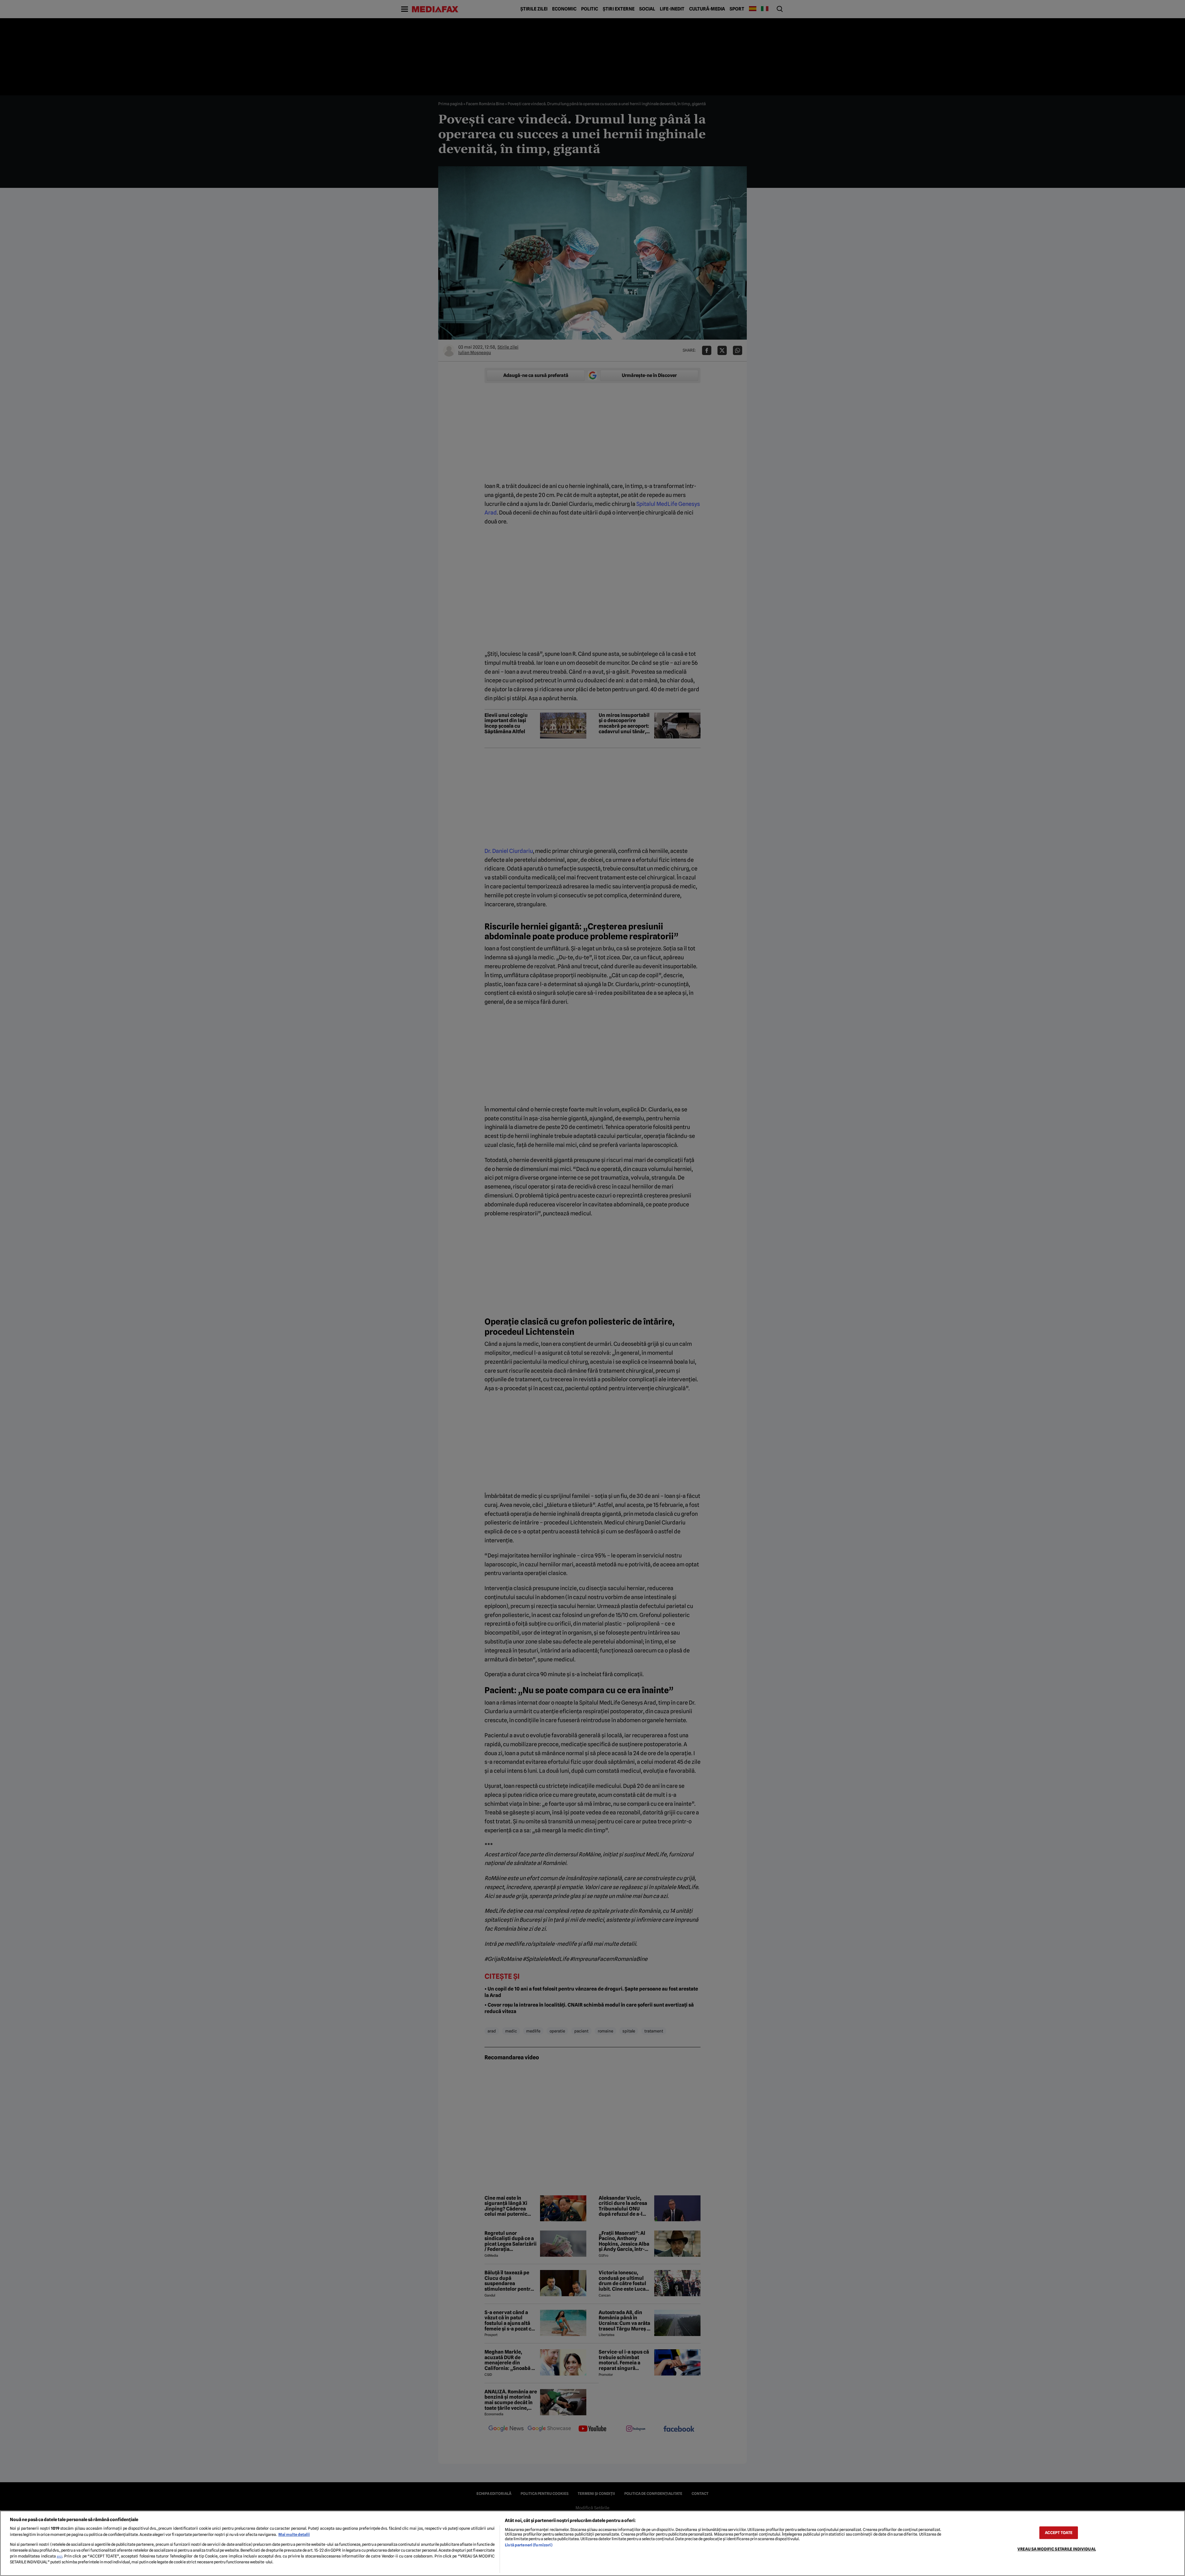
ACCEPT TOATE (1059, 2533)
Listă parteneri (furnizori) (528, 2545)
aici (60, 2556)
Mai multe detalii (294, 2535)
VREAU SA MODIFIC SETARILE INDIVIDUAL (1057, 2549)
